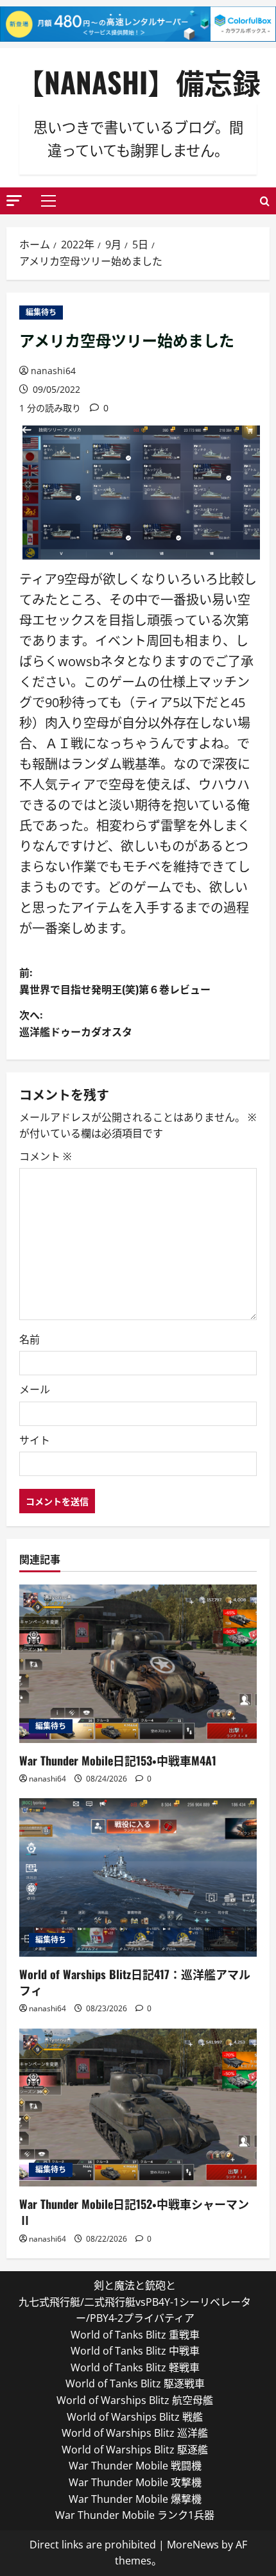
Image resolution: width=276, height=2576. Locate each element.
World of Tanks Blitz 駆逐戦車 (135, 2383)
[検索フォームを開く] (265, 201)
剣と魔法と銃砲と (135, 2285)
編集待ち (41, 312)
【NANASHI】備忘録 (138, 82)
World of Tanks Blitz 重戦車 (135, 2335)
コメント (45, 1156)
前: (115, 981)
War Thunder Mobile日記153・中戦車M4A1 (118, 1760)
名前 (30, 1339)
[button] (14, 201)
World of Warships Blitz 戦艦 (135, 2417)
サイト (35, 1440)
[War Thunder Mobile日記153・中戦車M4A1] (138, 1664)
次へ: (76, 1023)
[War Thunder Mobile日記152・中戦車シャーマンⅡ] (138, 2108)
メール (35, 1389)
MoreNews (193, 2545)
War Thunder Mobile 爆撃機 (135, 2499)
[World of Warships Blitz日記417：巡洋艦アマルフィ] (138, 1877)
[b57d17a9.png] (141, 491)
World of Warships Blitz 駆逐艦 (135, 2450)
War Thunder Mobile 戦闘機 (135, 2466)
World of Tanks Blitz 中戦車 (135, 2351)
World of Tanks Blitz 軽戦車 (135, 2367)
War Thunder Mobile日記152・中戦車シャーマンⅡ (134, 2212)
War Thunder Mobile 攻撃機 (135, 2482)
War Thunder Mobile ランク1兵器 (135, 2515)
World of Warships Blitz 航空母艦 (135, 2400)
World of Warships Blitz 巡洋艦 (135, 2433)
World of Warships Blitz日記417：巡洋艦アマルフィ (135, 1982)
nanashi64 (53, 371)
